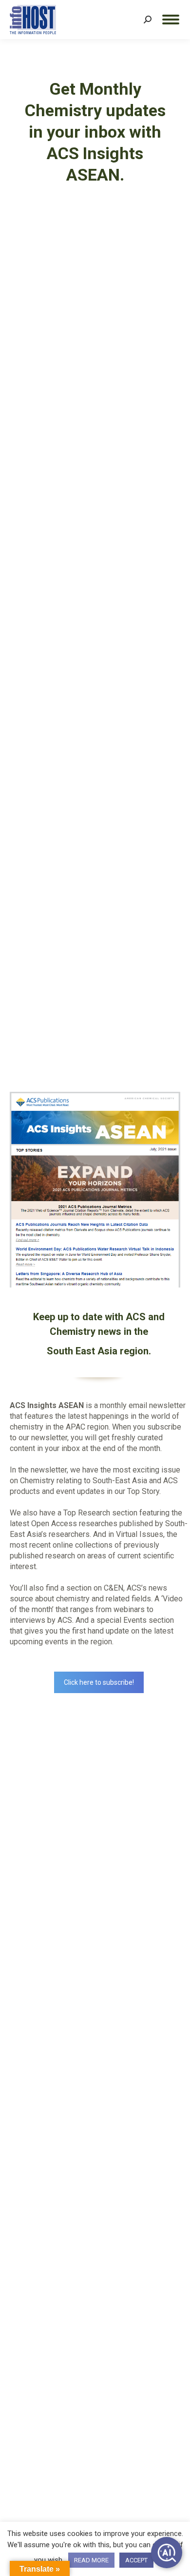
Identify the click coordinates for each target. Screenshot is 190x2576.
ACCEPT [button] (136, 2560)
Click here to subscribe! (99, 1682)
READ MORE (91, 2560)
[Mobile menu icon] (171, 20)
